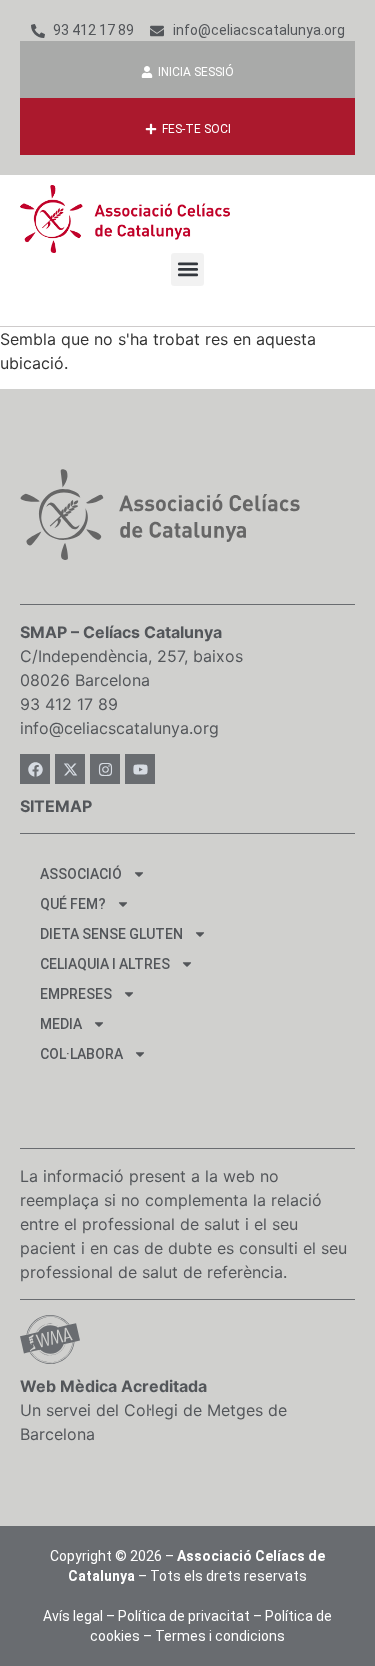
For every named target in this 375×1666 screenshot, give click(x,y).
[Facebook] (35, 769)
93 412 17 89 (69, 704)
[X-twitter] (70, 769)
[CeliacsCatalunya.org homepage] (125, 219)
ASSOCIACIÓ (81, 874)
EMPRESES (76, 994)
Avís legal (73, 1616)
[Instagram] (105, 769)
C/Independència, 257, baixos (131, 656)
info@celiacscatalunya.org (119, 728)
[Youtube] (140, 769)
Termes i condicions (220, 1636)
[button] (187, 269)
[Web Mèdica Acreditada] (50, 1339)
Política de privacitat (184, 1616)
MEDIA (61, 1024)
